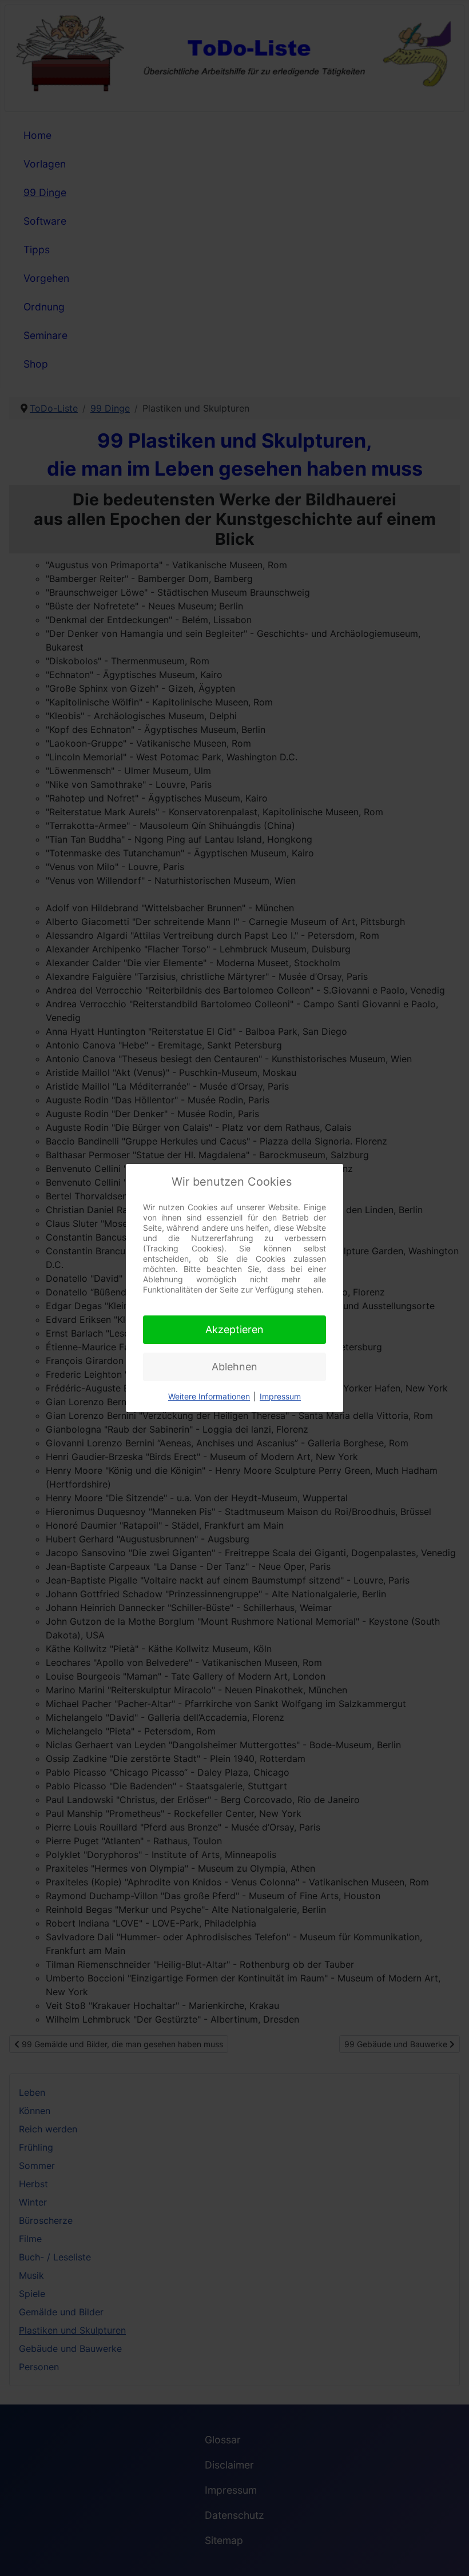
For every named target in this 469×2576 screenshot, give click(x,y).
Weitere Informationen (209, 1396)
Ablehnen (234, 1367)
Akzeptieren (234, 1329)
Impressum (280, 1396)
